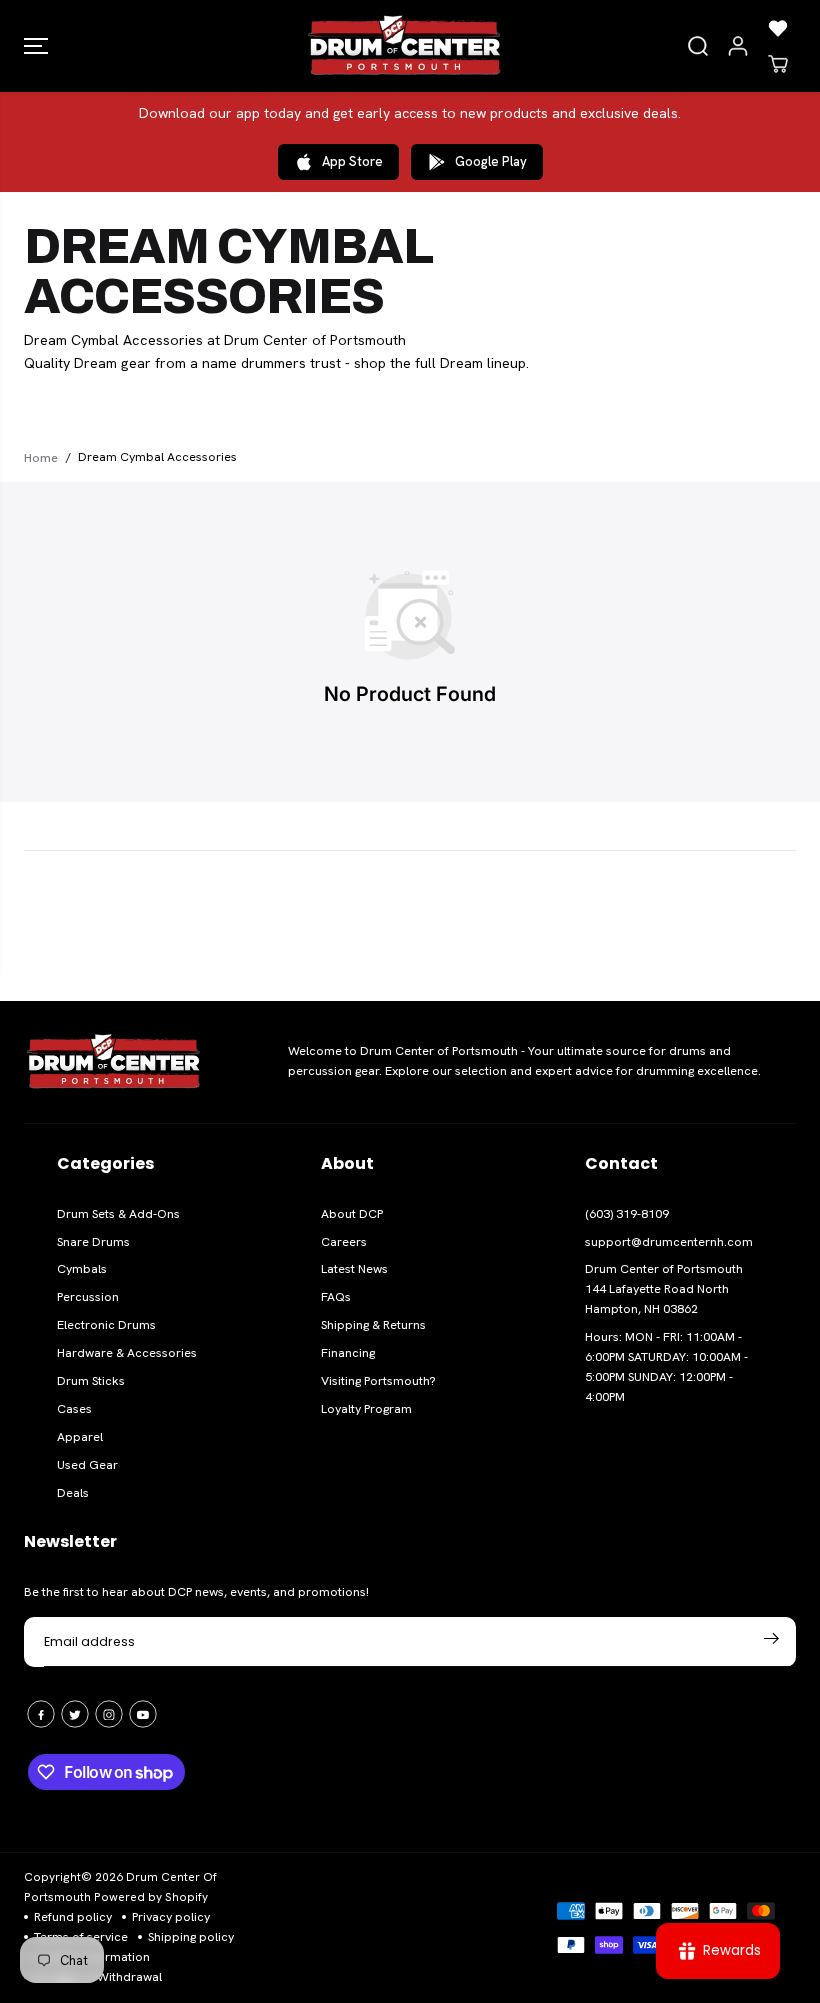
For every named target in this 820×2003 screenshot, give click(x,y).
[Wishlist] (778, 28)
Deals (73, 1493)
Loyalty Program (366, 1409)
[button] (36, 46)
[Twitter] (75, 1714)
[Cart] (778, 64)
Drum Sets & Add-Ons (118, 1214)
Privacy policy (171, 1917)
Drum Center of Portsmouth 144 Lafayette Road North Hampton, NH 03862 (664, 1289)
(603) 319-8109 (627, 1214)
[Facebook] (41, 1714)
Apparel (80, 1437)
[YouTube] (143, 1714)
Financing (348, 1353)
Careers (344, 1242)
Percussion (88, 1297)
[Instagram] (109, 1714)
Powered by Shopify (151, 1897)
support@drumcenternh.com (669, 1242)
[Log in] (738, 46)
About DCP (352, 1214)
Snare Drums (93, 1242)
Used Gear (87, 1465)
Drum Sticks (91, 1381)
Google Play (491, 161)
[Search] (698, 46)
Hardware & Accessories (127, 1353)
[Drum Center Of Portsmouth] (405, 46)
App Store (352, 161)
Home (41, 457)
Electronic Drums (106, 1325)
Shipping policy (191, 1937)
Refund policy (73, 1917)
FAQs (336, 1297)
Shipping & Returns (373, 1325)
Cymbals (82, 1269)
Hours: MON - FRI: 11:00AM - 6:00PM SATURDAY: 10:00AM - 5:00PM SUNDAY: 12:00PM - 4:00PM (666, 1367)
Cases (74, 1409)
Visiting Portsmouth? (378, 1381)
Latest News (354, 1269)
